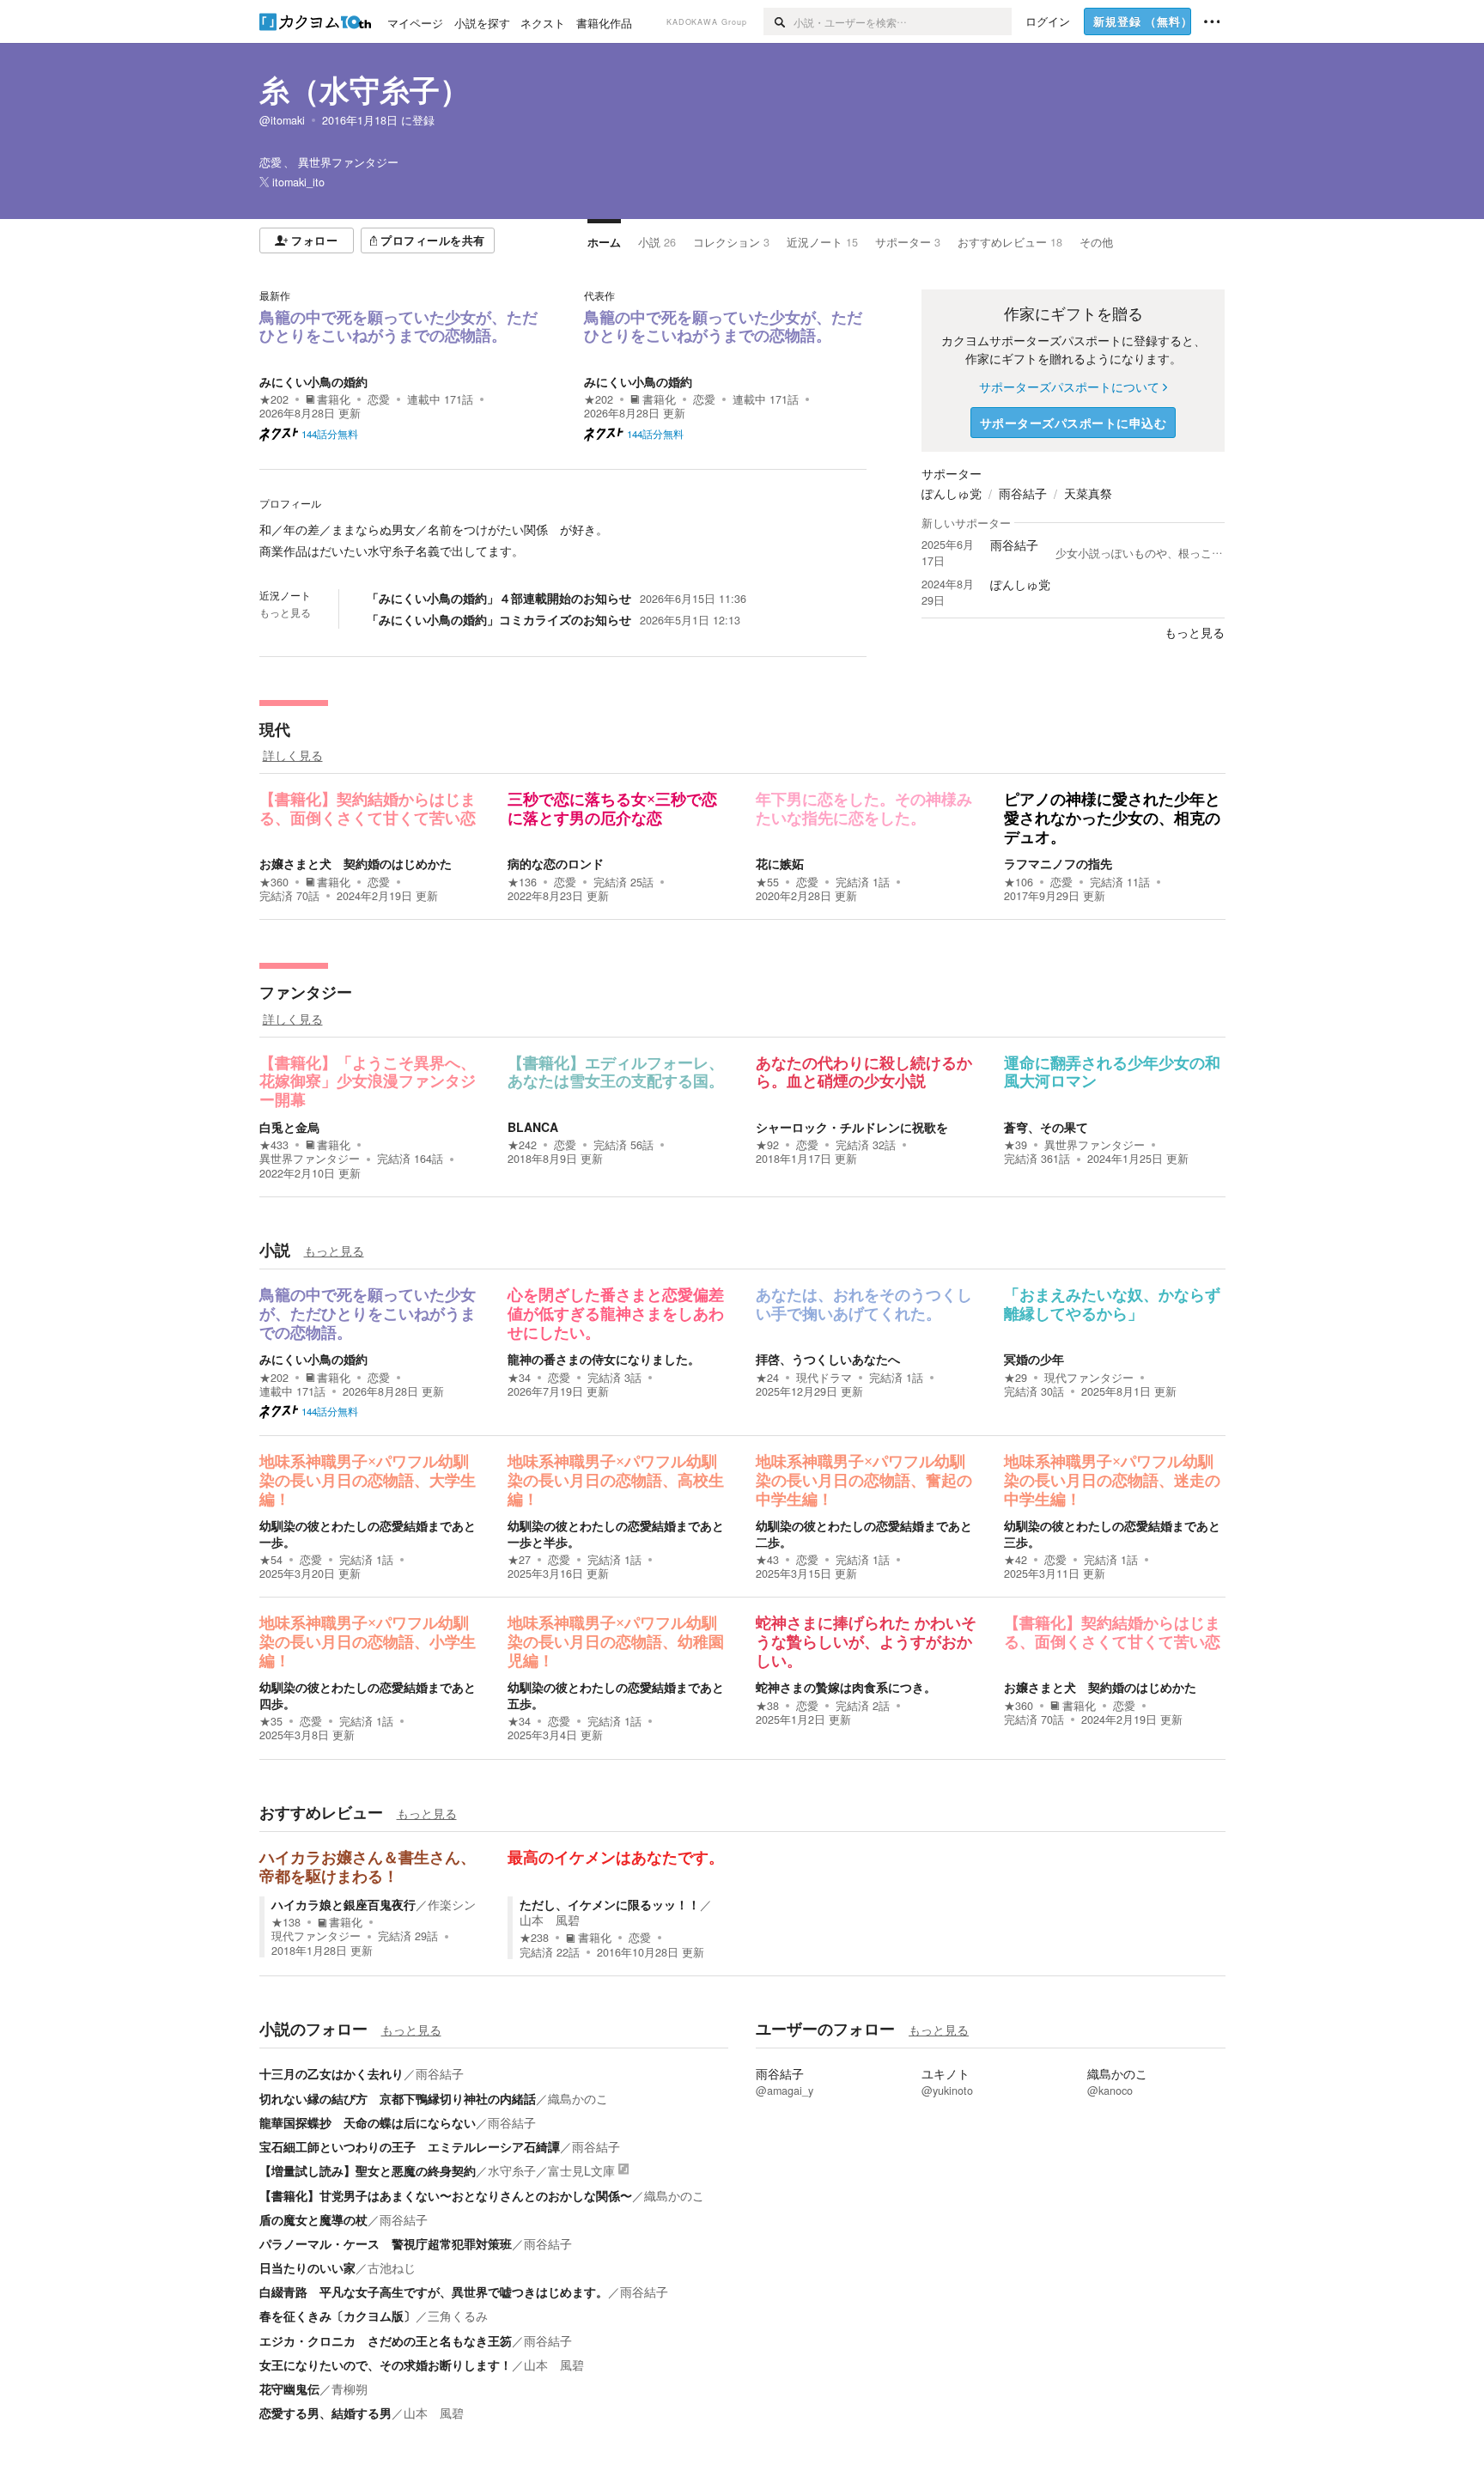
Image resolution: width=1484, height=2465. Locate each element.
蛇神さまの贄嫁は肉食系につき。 (846, 1687)
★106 (1019, 882)
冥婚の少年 (1034, 1359)
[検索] (778, 21)
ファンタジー (306, 992)
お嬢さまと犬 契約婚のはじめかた (356, 863)
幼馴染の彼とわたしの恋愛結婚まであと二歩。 (864, 1533)
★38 (767, 1706)
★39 (1016, 1145)
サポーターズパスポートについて (1069, 386)
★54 (271, 1560)
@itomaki (282, 120)
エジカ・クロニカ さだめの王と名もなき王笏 (386, 2340)
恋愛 (379, 399)
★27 (519, 1560)
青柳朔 (350, 2389)
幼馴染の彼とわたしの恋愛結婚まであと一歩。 (368, 1533)
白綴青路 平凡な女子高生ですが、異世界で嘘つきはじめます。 (434, 2292)
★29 (1016, 1378)
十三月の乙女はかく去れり (331, 2073)
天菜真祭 (1088, 493)
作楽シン (452, 1904)
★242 (522, 1145)
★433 (274, 1145)
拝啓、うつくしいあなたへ (828, 1359)
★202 (274, 399)
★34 (519, 1378)
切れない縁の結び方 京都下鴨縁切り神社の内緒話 (398, 2098)
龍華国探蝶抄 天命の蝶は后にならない (368, 2122)
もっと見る (285, 612)
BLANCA (533, 1127)
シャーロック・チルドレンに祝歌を (852, 1127)
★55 (767, 882)
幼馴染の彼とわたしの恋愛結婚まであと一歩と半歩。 (616, 1533)
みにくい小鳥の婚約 (313, 381)
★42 (1016, 1560)
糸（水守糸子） (365, 89)
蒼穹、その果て (1046, 1127)
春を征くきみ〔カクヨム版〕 (338, 2316)
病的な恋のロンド (556, 863)
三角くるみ (458, 2316)
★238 (534, 1938)
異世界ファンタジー (310, 1159)
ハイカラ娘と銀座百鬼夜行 (344, 1904)
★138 (286, 1922)
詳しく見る (293, 755)
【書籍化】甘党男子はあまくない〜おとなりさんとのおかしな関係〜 (446, 2195)
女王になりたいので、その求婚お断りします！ (386, 2365)
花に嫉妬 (780, 863)
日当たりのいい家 (307, 2267)
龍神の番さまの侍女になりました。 (604, 1359)
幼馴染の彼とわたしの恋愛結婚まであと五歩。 (616, 1695)
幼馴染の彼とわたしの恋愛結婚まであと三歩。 (1112, 1533)
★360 (274, 882)
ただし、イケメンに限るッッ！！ (610, 1904)
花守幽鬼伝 (289, 2389)
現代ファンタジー (1089, 1378)
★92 (767, 1145)
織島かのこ (578, 2098)
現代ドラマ (824, 1378)
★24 (767, 1378)
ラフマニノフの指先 (1058, 863)
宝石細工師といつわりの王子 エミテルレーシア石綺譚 (410, 2146)
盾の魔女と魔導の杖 (313, 2219)
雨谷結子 (1023, 493)
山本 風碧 (550, 1920)
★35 (271, 1721)
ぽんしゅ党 (952, 493)
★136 (522, 882)
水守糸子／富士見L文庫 (551, 2170)
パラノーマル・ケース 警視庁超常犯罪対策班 (386, 2243)
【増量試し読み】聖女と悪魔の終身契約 (368, 2170)
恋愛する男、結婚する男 (325, 2413)
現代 (275, 729)
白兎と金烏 (289, 1127)
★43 (767, 1560)
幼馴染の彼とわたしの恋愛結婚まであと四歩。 (368, 1695)
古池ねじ (392, 2267)
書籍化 (334, 399)
